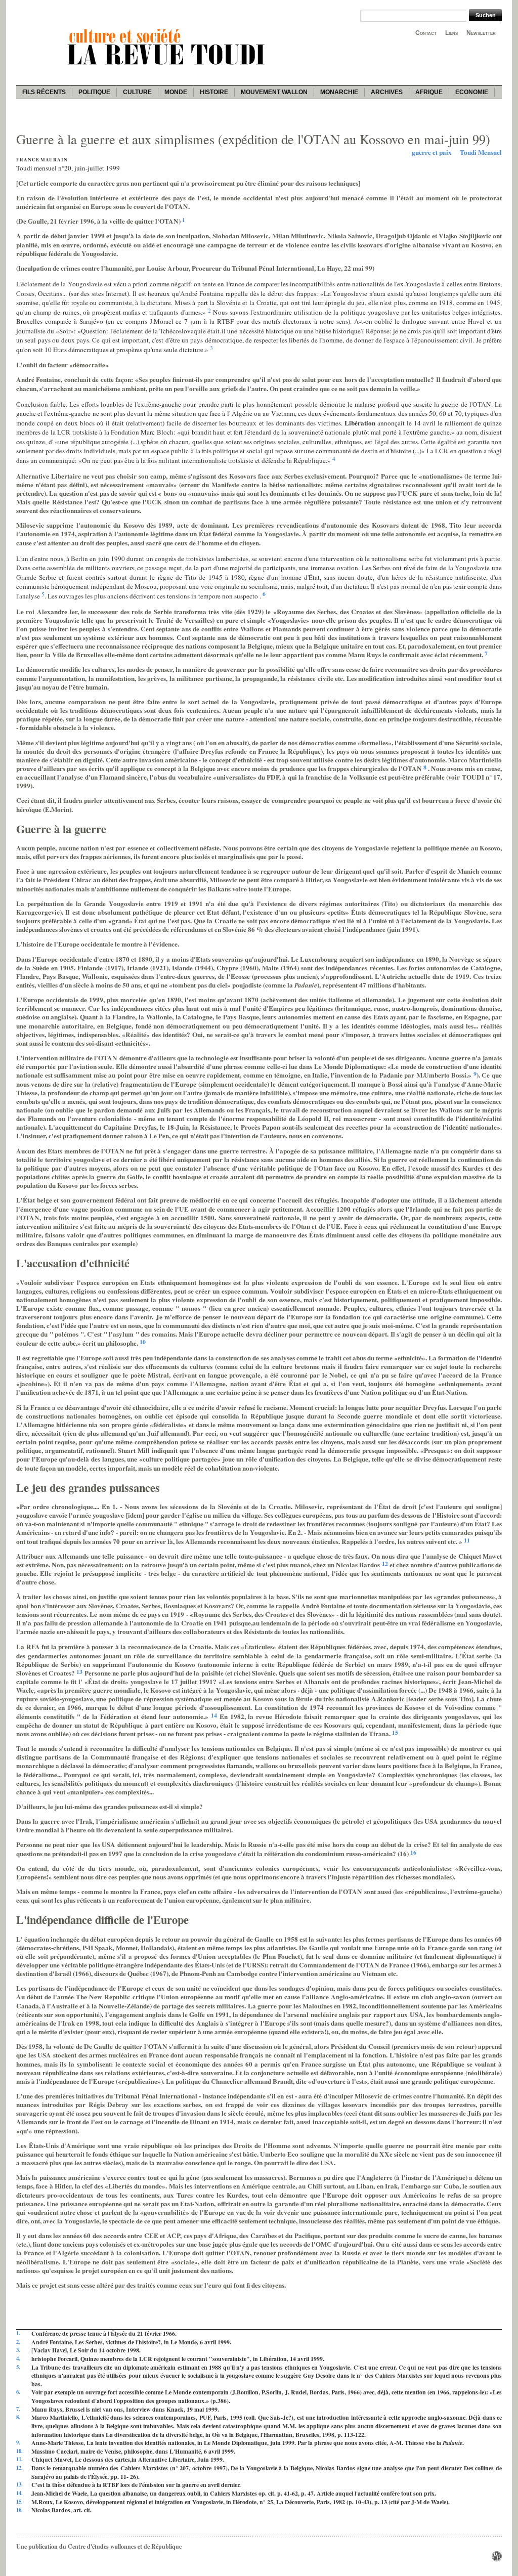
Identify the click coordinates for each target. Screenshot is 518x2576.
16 (413, 1852)
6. (18, 2392)
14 (214, 1715)
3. (18, 2350)
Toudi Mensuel (481, 152)
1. (18, 2333)
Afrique (429, 92)
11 (467, 1540)
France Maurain (42, 160)
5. (18, 2367)
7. (18, 2409)
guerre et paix (432, 152)
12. (19, 2468)
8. (18, 2417)
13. (19, 2485)
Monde (176, 92)
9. (18, 2443)
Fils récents (44, 92)
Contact (426, 33)
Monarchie (339, 92)
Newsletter (481, 33)
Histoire (214, 92)
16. (19, 2510)
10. (19, 2451)
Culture (137, 92)
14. (19, 2493)
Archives (387, 92)
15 (395, 1732)
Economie (472, 92)
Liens (451, 33)
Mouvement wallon (274, 92)
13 (79, 1672)
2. (18, 2342)
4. (18, 2359)
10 (143, 1342)
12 (385, 1563)
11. (19, 2459)
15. (19, 2502)
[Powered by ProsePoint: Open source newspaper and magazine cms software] (497, 2559)
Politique (94, 92)
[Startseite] (168, 66)
